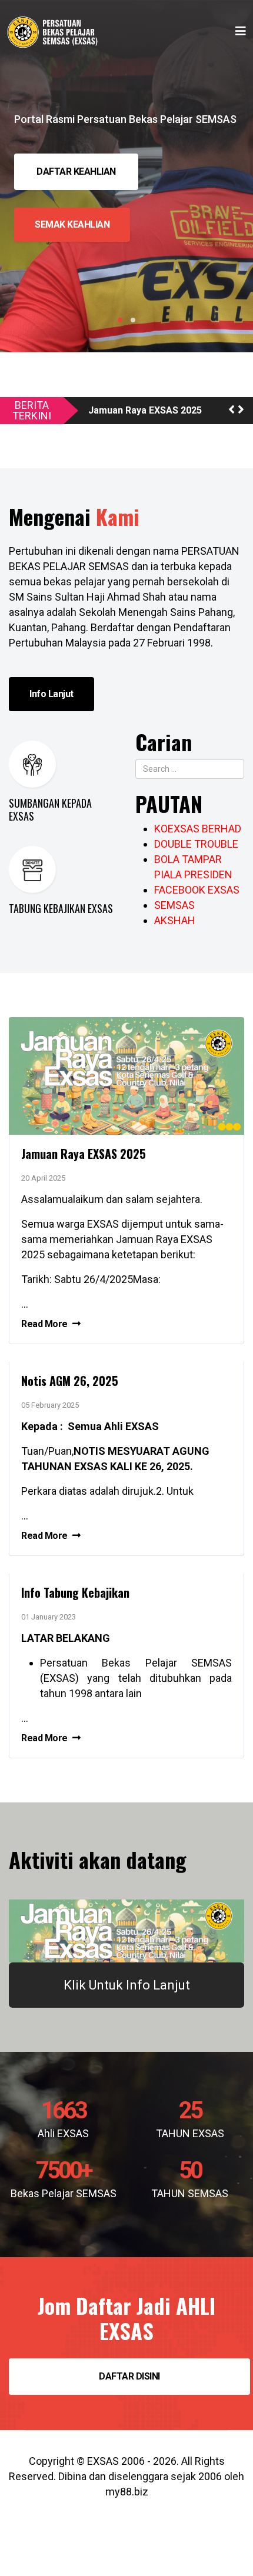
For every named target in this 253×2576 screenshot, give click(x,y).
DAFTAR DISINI (129, 2376)
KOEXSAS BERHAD (198, 829)
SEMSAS (174, 905)
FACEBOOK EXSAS (197, 890)
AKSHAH (175, 920)
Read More (45, 1324)
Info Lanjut (51, 694)
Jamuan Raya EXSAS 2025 (145, 411)
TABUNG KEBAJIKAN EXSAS (61, 908)
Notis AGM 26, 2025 (70, 1381)
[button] (232, 410)
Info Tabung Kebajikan (75, 1592)
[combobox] (190, 769)
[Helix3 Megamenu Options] (241, 31)
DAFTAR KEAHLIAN (76, 171)
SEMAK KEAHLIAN (72, 224)
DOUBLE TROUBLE (196, 844)
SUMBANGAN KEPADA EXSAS (50, 809)
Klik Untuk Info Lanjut (127, 1985)
